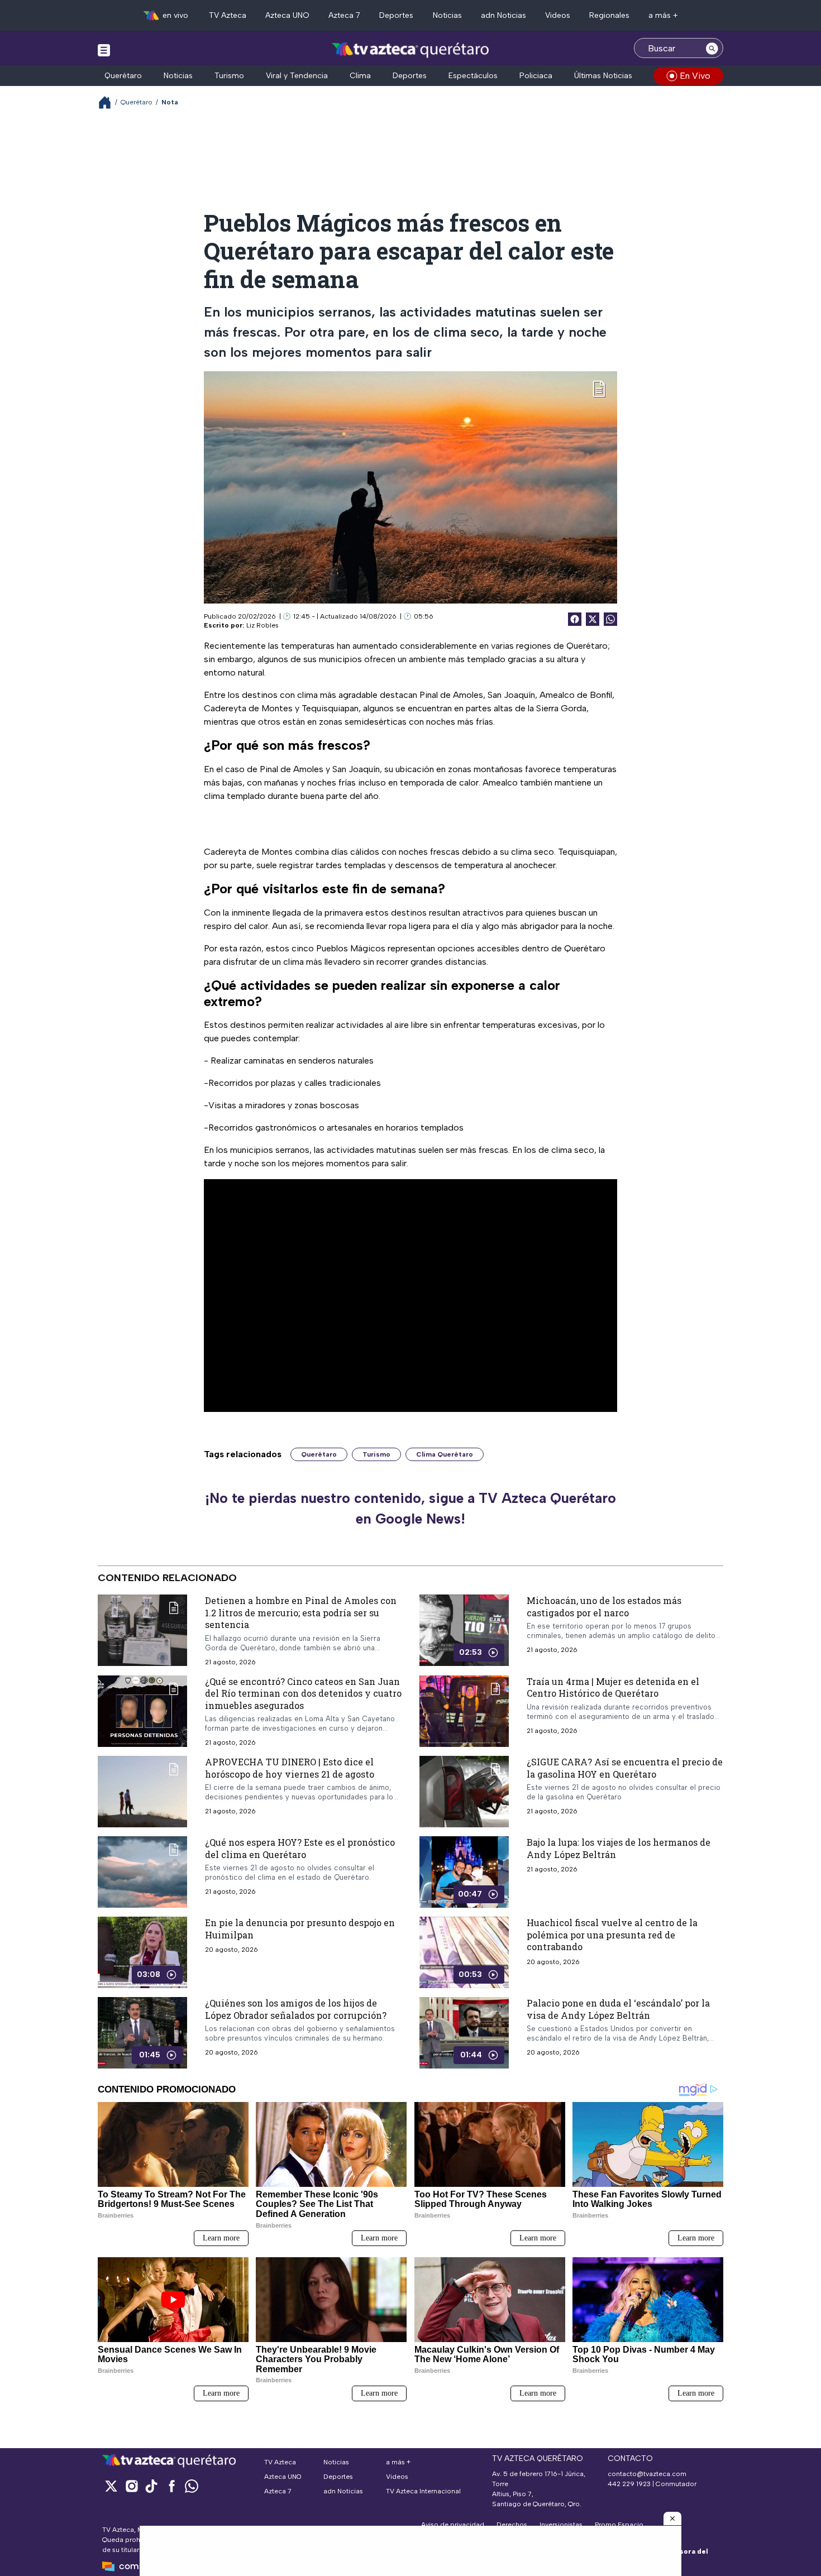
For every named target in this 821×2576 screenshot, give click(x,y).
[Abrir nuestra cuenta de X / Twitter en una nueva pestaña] (111, 2486)
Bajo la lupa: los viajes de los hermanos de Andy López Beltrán (619, 1848)
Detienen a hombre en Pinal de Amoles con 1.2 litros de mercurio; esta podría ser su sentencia (301, 1612)
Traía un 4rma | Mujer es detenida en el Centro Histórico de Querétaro (613, 1687)
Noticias (447, 15)
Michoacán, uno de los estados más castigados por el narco (604, 1607)
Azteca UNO (287, 15)
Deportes (396, 15)
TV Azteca (228, 15)
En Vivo (695, 76)
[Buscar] (712, 48)
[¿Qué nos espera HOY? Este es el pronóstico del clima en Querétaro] (142, 1872)
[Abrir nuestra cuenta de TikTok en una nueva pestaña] (151, 2486)
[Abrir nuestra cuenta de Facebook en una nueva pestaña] (171, 2486)
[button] (672, 2518)
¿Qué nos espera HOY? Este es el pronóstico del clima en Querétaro (300, 1848)
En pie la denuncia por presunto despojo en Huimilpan (300, 1929)
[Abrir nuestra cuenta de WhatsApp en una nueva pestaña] (192, 2486)
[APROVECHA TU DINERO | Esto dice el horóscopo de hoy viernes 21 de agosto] (142, 1792)
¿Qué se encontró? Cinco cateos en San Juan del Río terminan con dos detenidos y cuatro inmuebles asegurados (303, 1693)
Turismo (229, 76)
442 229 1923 (629, 2484)
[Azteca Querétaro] (411, 49)
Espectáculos (473, 76)
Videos (558, 15)
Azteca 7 (344, 15)
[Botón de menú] (104, 50)
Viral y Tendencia (297, 76)
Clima (360, 76)
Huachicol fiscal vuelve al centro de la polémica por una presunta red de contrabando (612, 1935)
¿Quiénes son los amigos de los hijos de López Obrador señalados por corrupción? (296, 2009)
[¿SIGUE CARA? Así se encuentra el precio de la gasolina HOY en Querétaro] (464, 1792)
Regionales (609, 15)
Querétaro (123, 76)
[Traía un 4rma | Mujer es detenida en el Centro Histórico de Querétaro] (464, 1711)
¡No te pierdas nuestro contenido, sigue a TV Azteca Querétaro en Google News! (410, 1509)
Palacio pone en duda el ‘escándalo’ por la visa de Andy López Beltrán (618, 2009)
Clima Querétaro (445, 1454)
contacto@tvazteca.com (647, 2474)
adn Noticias (503, 15)
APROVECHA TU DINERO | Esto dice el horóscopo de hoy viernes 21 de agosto (290, 1768)
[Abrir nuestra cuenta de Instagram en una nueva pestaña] (131, 2486)
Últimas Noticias (603, 76)
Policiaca (536, 76)
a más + (663, 15)
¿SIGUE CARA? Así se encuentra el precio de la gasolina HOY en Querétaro (625, 1768)
